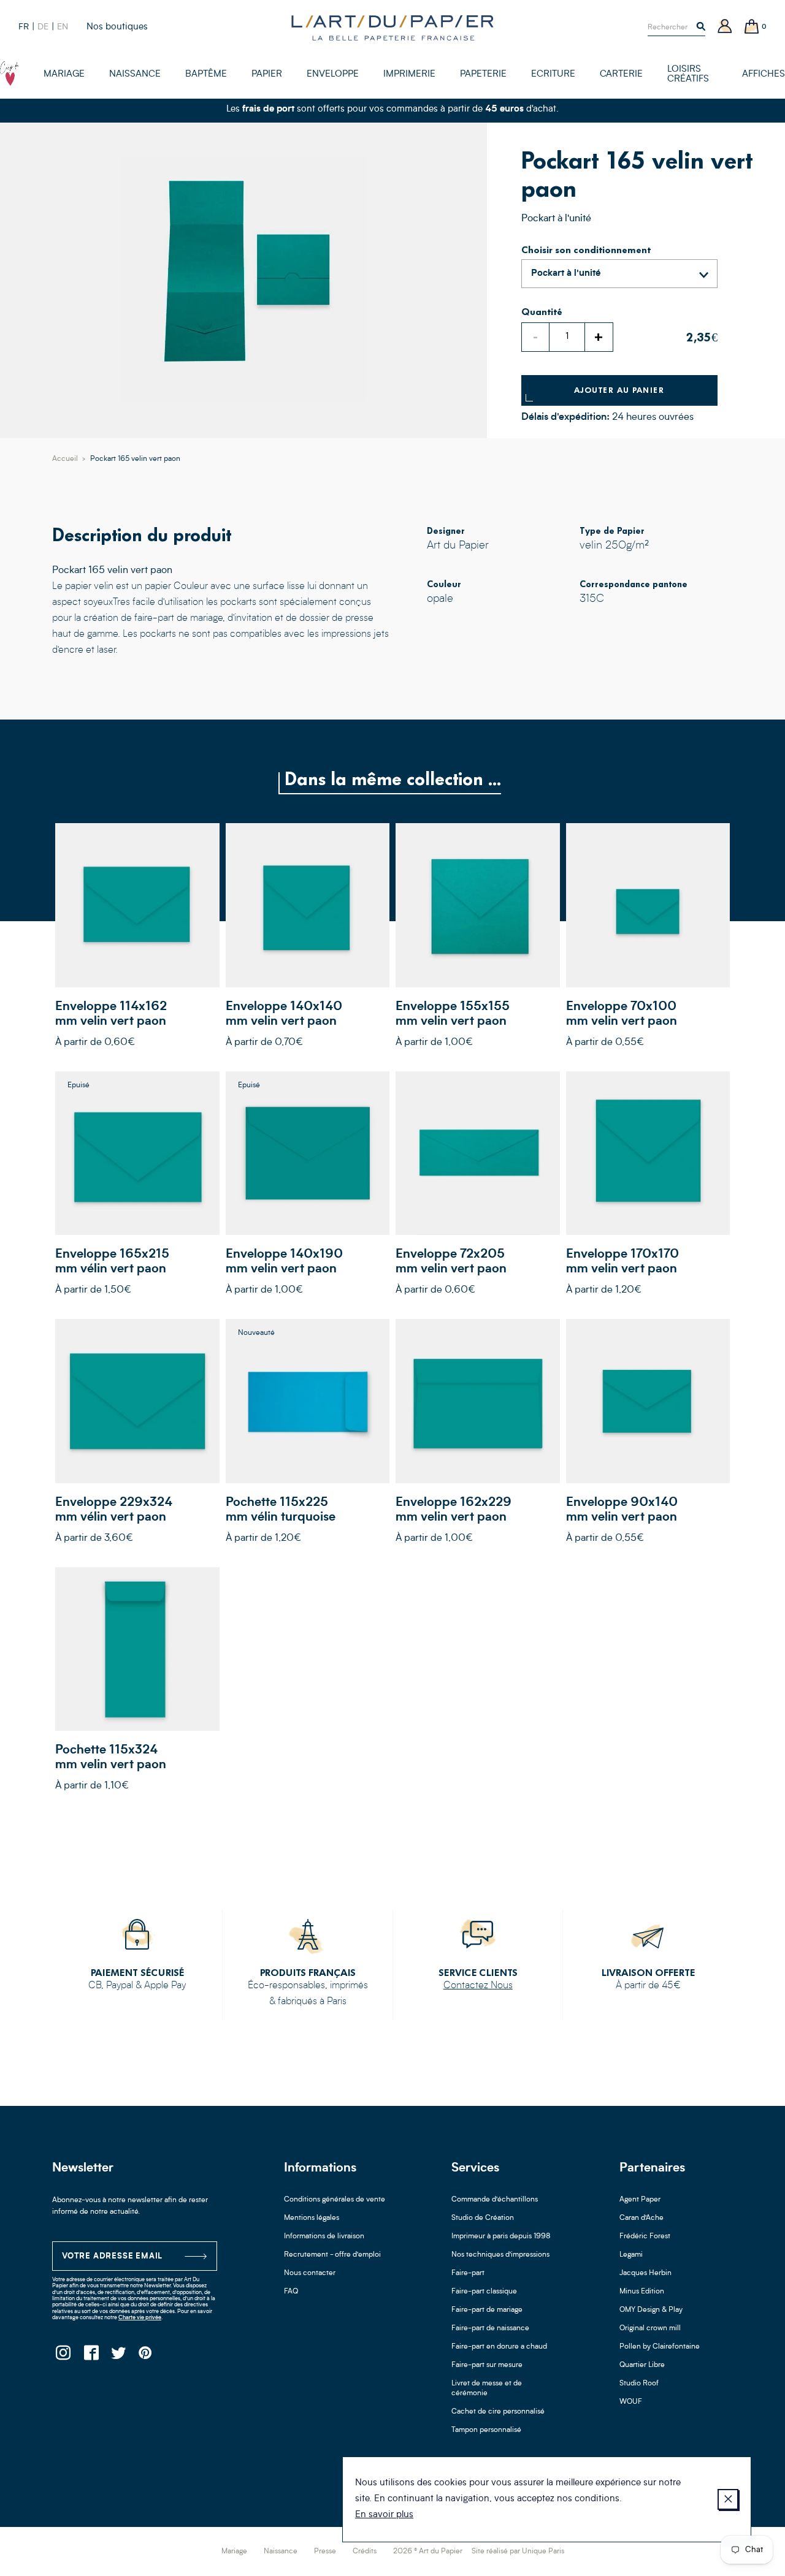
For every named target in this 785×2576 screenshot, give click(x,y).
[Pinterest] (146, 2356)
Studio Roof (639, 2384)
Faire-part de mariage (487, 2310)
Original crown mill (650, 2328)
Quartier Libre (642, 2365)
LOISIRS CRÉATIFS (688, 74)
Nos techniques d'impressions (500, 2255)
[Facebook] (90, 2356)
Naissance (281, 2551)
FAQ (291, 2292)
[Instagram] (63, 2356)
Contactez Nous (478, 1986)
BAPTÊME (206, 74)
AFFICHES (764, 74)
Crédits (365, 2551)
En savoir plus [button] (384, 2515)
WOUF (631, 2402)
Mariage (234, 2551)
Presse (325, 2551)
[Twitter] (118, 2356)
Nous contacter (310, 2273)
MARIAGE (64, 74)
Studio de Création (483, 2218)
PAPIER (267, 74)
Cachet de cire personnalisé (498, 2412)
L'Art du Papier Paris (392, 28)
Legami (631, 2255)
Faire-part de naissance (490, 2328)
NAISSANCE (135, 74)
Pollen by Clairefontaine (660, 2347)
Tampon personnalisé (486, 2430)
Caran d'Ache (641, 2218)
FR (24, 27)
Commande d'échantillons (495, 2200)
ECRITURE (553, 74)
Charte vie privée (140, 2318)
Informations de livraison (324, 2236)
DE (43, 27)
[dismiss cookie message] (728, 2499)
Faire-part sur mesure (487, 2365)
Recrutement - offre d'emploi (332, 2255)
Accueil (65, 459)
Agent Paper (640, 2200)
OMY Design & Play (651, 2310)
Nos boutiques (117, 27)
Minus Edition (642, 2292)
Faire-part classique (484, 2292)
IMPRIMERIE (409, 74)
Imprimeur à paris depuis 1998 (501, 2236)
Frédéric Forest (645, 2236)
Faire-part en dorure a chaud (499, 2347)
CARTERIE (621, 74)
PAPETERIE (483, 74)
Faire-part (468, 2273)
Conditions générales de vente (335, 2200)
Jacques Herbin (645, 2273)
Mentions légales (312, 2218)
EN (63, 27)
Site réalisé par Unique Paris (518, 2551)
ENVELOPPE (333, 74)
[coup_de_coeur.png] (10, 74)
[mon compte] (725, 27)
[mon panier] (752, 27)
